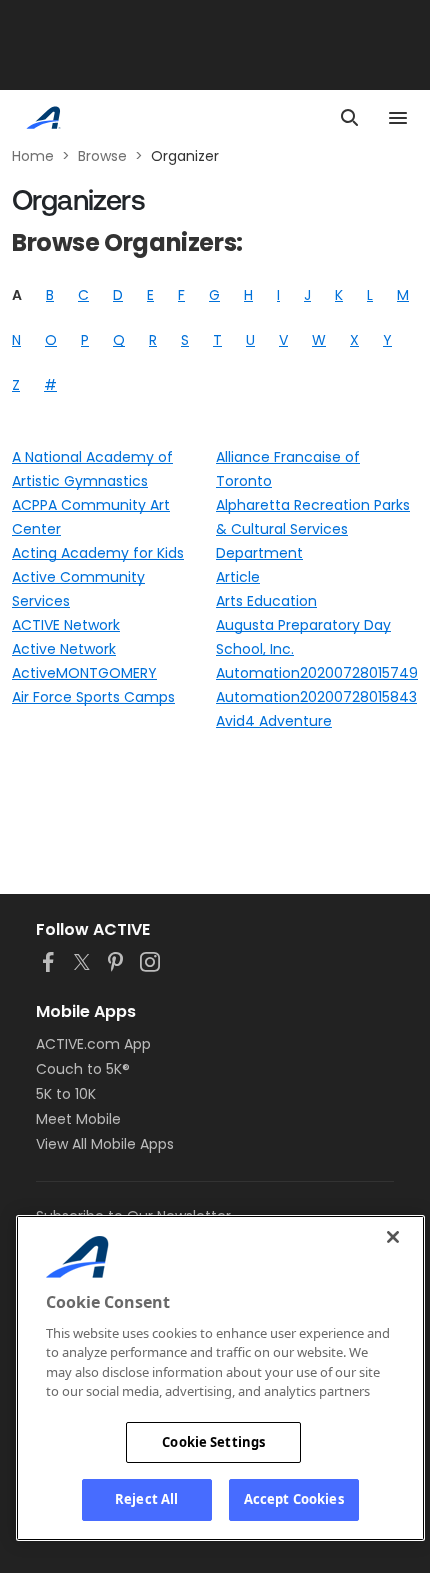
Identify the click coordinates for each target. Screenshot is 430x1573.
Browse (102, 156)
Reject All (146, 1499)
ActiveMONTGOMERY (84, 673)
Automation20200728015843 (316, 697)
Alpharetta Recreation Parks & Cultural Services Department (313, 529)
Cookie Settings (213, 1442)
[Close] (393, 1237)
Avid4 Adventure (274, 721)
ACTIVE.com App (93, 1044)
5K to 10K (66, 1094)
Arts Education (266, 601)
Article (238, 577)
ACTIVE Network (66, 625)
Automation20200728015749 (317, 673)
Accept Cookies (294, 1499)
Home (33, 156)
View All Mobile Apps (105, 1144)
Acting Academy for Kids (98, 553)
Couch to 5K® (83, 1069)
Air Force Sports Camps (93, 697)
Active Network (64, 649)
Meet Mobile (78, 1119)
